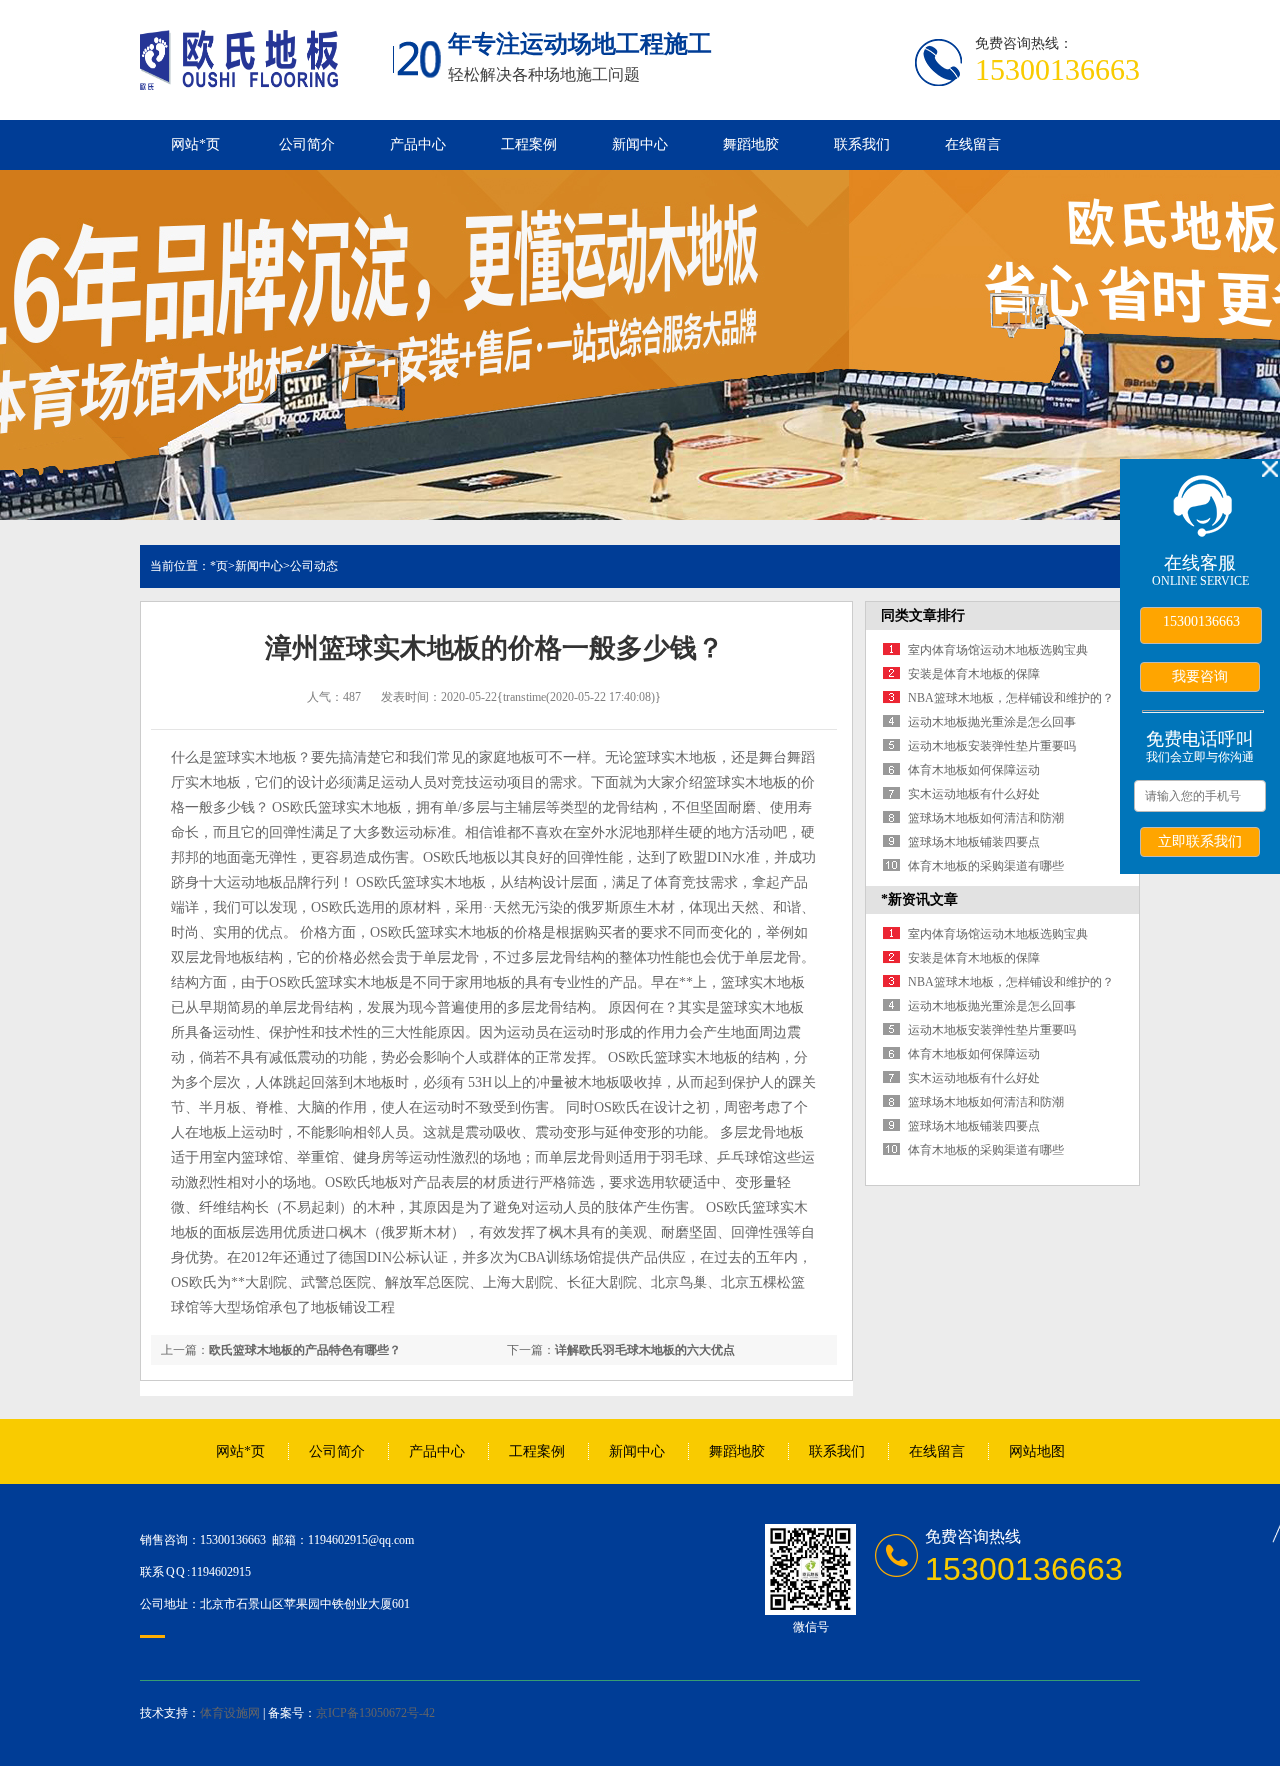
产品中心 (418, 144)
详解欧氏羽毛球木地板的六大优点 (645, 1350)
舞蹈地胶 (751, 144)
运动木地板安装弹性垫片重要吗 (992, 746)
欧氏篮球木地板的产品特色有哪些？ (305, 1350)
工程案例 (529, 144)
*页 (219, 566)
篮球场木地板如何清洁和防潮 (986, 818)
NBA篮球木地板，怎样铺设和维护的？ (1011, 698)
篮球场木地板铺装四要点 (974, 842)
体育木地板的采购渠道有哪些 (986, 866)
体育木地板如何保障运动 (974, 770)
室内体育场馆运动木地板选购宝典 (998, 650)
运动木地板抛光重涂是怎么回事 (992, 722)
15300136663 (1201, 621)
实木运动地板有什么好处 (974, 794)
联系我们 (862, 144)
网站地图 (1037, 1451)
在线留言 (973, 144)
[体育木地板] (239, 79)
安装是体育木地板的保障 (974, 674)
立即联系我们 (1200, 841)
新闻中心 (640, 144)
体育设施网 (230, 1713)
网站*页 (195, 144)
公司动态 (314, 566)
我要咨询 (1200, 676)
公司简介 (307, 144)
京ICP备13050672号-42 (375, 1713)
